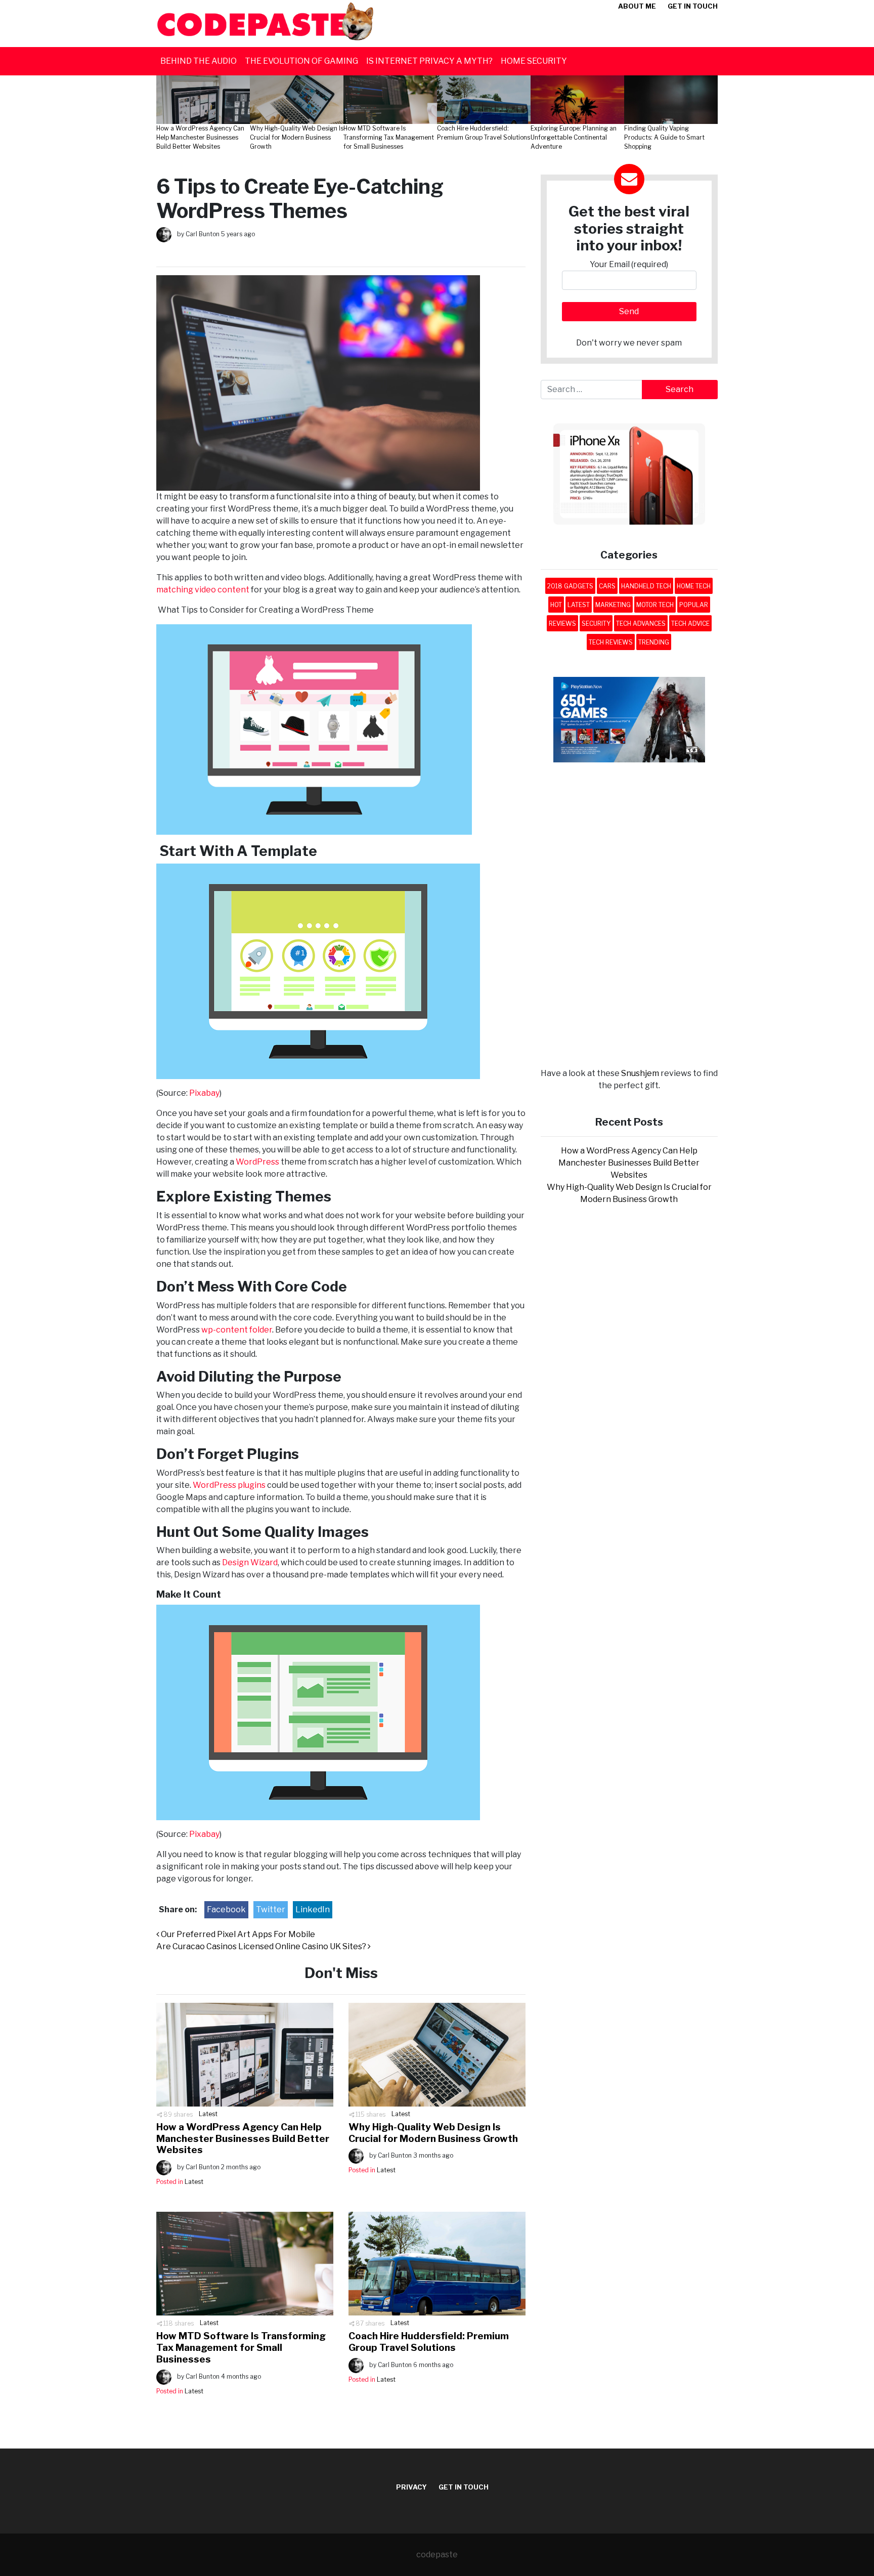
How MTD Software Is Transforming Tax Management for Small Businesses (241, 2348)
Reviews (562, 624)
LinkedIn (313, 1909)
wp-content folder (236, 1330)
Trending (654, 642)
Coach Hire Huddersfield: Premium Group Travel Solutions (429, 2342)
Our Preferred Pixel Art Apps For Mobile (237, 1934)
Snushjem (640, 1073)
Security (596, 624)
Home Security (534, 61)
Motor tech (655, 605)
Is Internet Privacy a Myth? (429, 61)
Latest (208, 2114)
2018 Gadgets (570, 586)
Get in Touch (693, 6)
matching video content (203, 590)
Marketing (613, 605)
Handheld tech (646, 586)
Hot (556, 605)
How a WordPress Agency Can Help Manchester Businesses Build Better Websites (243, 2139)
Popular (694, 605)
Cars (607, 586)
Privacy (411, 2487)
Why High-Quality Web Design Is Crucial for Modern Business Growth (433, 2133)
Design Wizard (249, 1562)
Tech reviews (611, 642)
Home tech (694, 586)
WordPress (257, 1162)
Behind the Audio (199, 61)
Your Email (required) (629, 264)
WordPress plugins (228, 1485)
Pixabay (204, 1093)
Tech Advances (641, 624)
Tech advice (690, 624)
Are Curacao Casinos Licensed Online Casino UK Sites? (262, 1946)
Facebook (226, 1909)
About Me (637, 6)
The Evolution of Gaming (301, 61)
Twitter (271, 1909)
